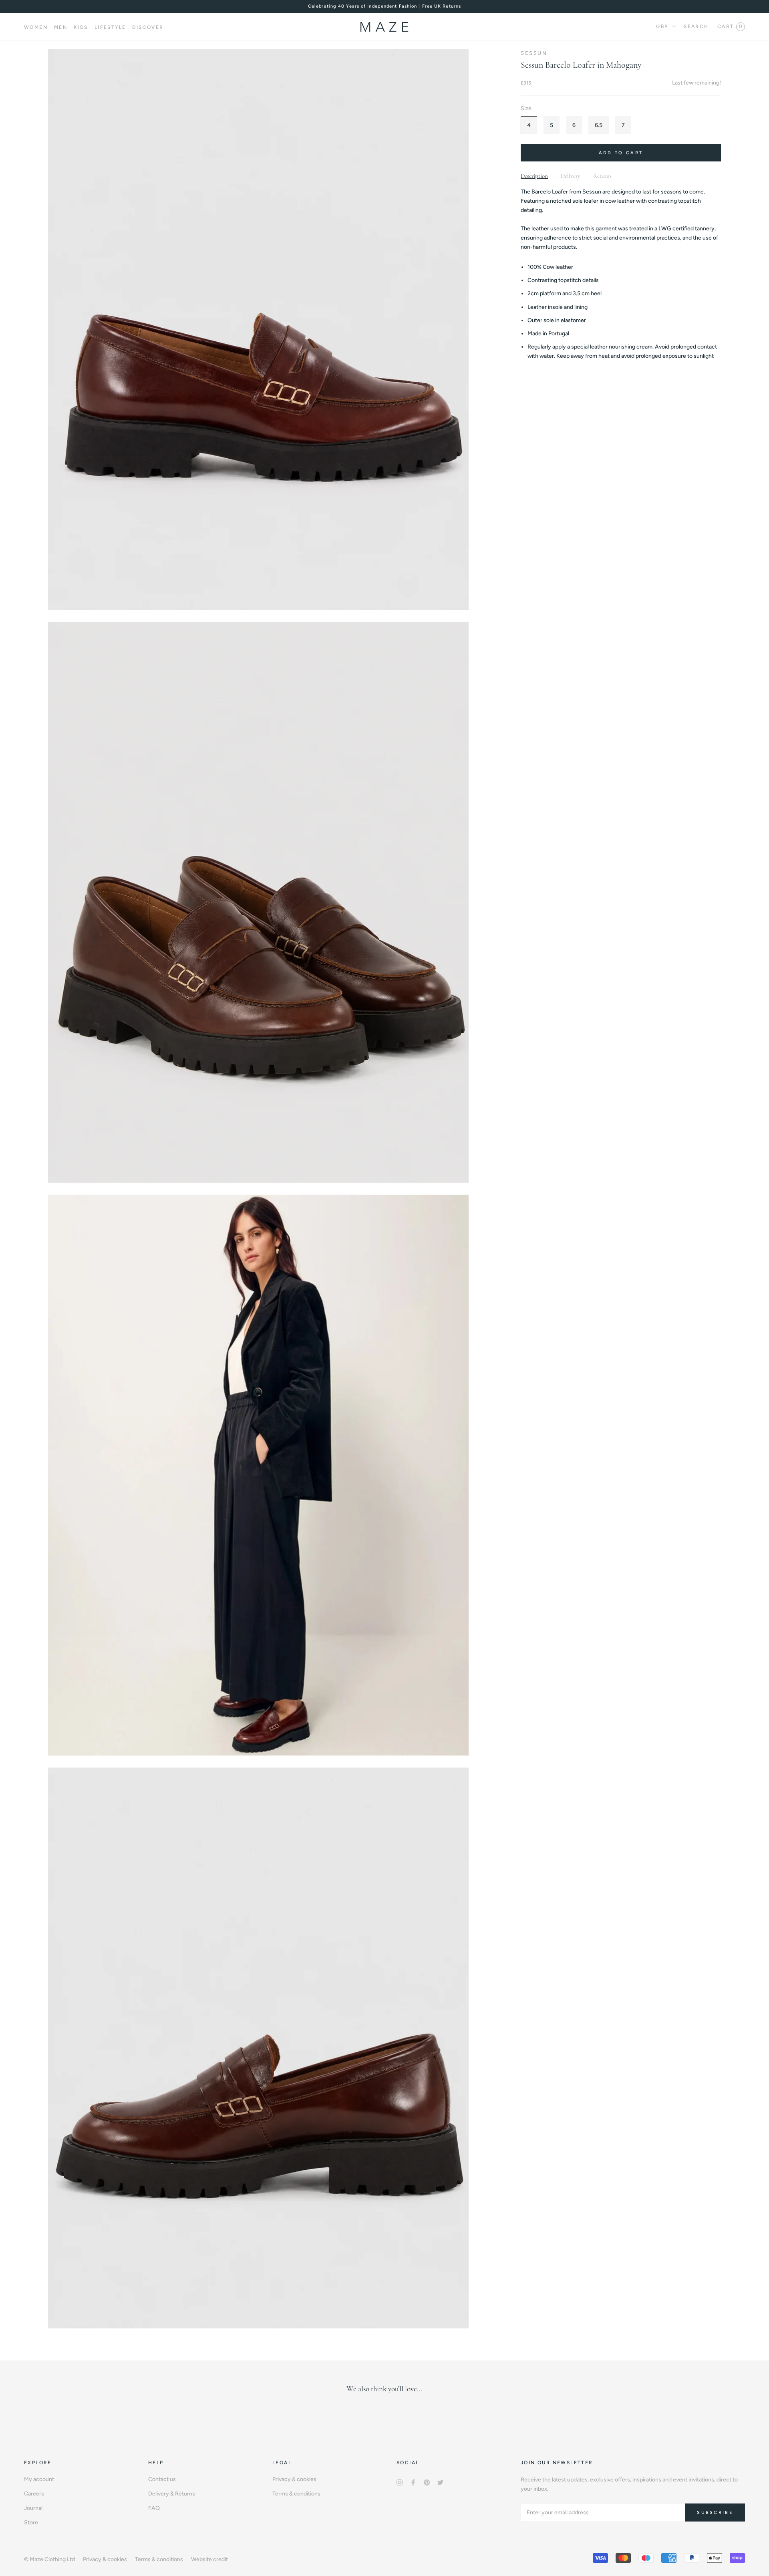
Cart (730, 26)
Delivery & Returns (172, 2494)
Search (696, 26)
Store (31, 2523)
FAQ (154, 2508)
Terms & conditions (296, 2494)
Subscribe (715, 2513)
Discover (148, 27)
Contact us (162, 2479)
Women (36, 27)
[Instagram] (400, 2482)
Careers (34, 2494)
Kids (81, 27)
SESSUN (534, 53)
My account (39, 2479)
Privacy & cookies (294, 2479)
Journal (33, 2508)
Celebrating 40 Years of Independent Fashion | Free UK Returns (384, 6)
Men (61, 27)
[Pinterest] (427, 2482)
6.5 (599, 125)
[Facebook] (413, 2482)
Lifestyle (110, 27)
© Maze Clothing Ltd (49, 2559)
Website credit (209, 2559)
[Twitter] (440, 2482)
